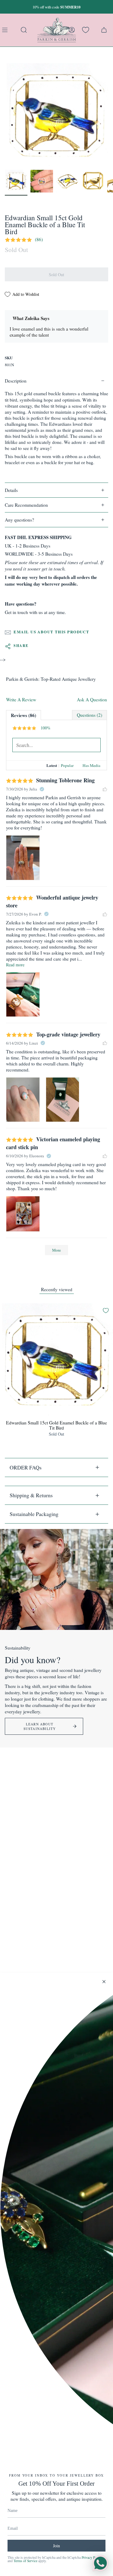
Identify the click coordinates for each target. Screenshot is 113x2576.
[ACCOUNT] (72, 30)
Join (56, 2546)
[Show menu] (6, 30)
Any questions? (19, 520)
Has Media (91, 765)
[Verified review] (42, 789)
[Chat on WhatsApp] (100, 2563)
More (56, 1250)
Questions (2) (89, 715)
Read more (15, 965)
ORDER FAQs (26, 1467)
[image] (23, 858)
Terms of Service (25, 2561)
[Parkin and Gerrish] (57, 30)
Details (11, 490)
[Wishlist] (86, 30)
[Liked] (105, 789)
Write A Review (21, 700)
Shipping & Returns (31, 1495)
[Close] (104, 1982)
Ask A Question (92, 700)
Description (16, 381)
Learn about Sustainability (40, 1726)
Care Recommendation (26, 505)
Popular (67, 765)
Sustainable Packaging (34, 1514)
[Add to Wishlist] (106, 1311)
